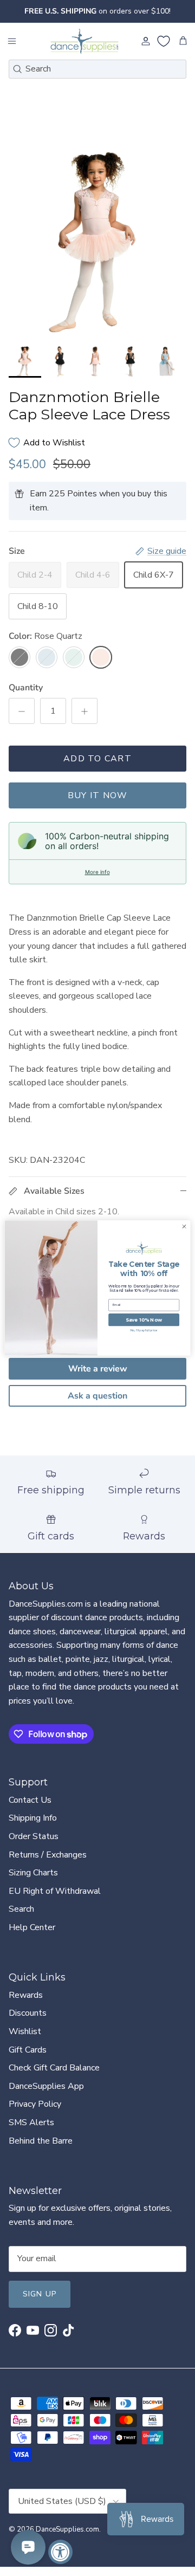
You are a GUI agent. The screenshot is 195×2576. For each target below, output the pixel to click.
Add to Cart (97, 759)
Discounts (28, 2013)
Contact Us (30, 1800)
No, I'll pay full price (144, 1331)
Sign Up (40, 2294)
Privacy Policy (35, 2104)
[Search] (17, 69)
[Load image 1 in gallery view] (97, 242)
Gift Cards (28, 2050)
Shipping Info (33, 1818)
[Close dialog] (184, 1226)
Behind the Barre (41, 2141)
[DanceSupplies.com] (84, 41)
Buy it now (98, 795)
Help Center (32, 1927)
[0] (164, 41)
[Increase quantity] (84, 711)
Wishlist (25, 2031)
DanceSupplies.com (67, 2529)
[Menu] (12, 41)
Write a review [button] (98, 1369)
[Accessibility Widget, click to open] (60, 2552)
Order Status (34, 1836)
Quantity (26, 688)
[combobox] (97, 69)
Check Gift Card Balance (54, 2068)
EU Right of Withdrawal (55, 1891)
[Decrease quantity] (22, 711)
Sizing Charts (33, 1873)
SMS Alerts (31, 2122)
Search (21, 1909)
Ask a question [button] (97, 1396)
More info (97, 872)
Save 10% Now (144, 1320)
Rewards (26, 1995)
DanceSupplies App (46, 2086)
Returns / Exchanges (48, 1855)
